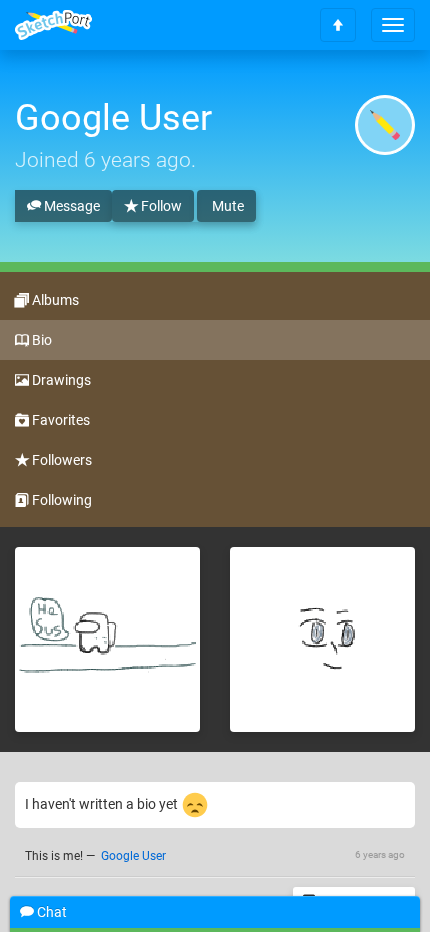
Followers (60, 460)
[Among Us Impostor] (107, 639)
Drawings (60, 380)
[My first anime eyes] (322, 639)
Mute (226, 206)
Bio (40, 340)
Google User (133, 856)
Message (70, 206)
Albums (54, 300)
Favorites (59, 420)
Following (60, 500)
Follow (160, 206)
